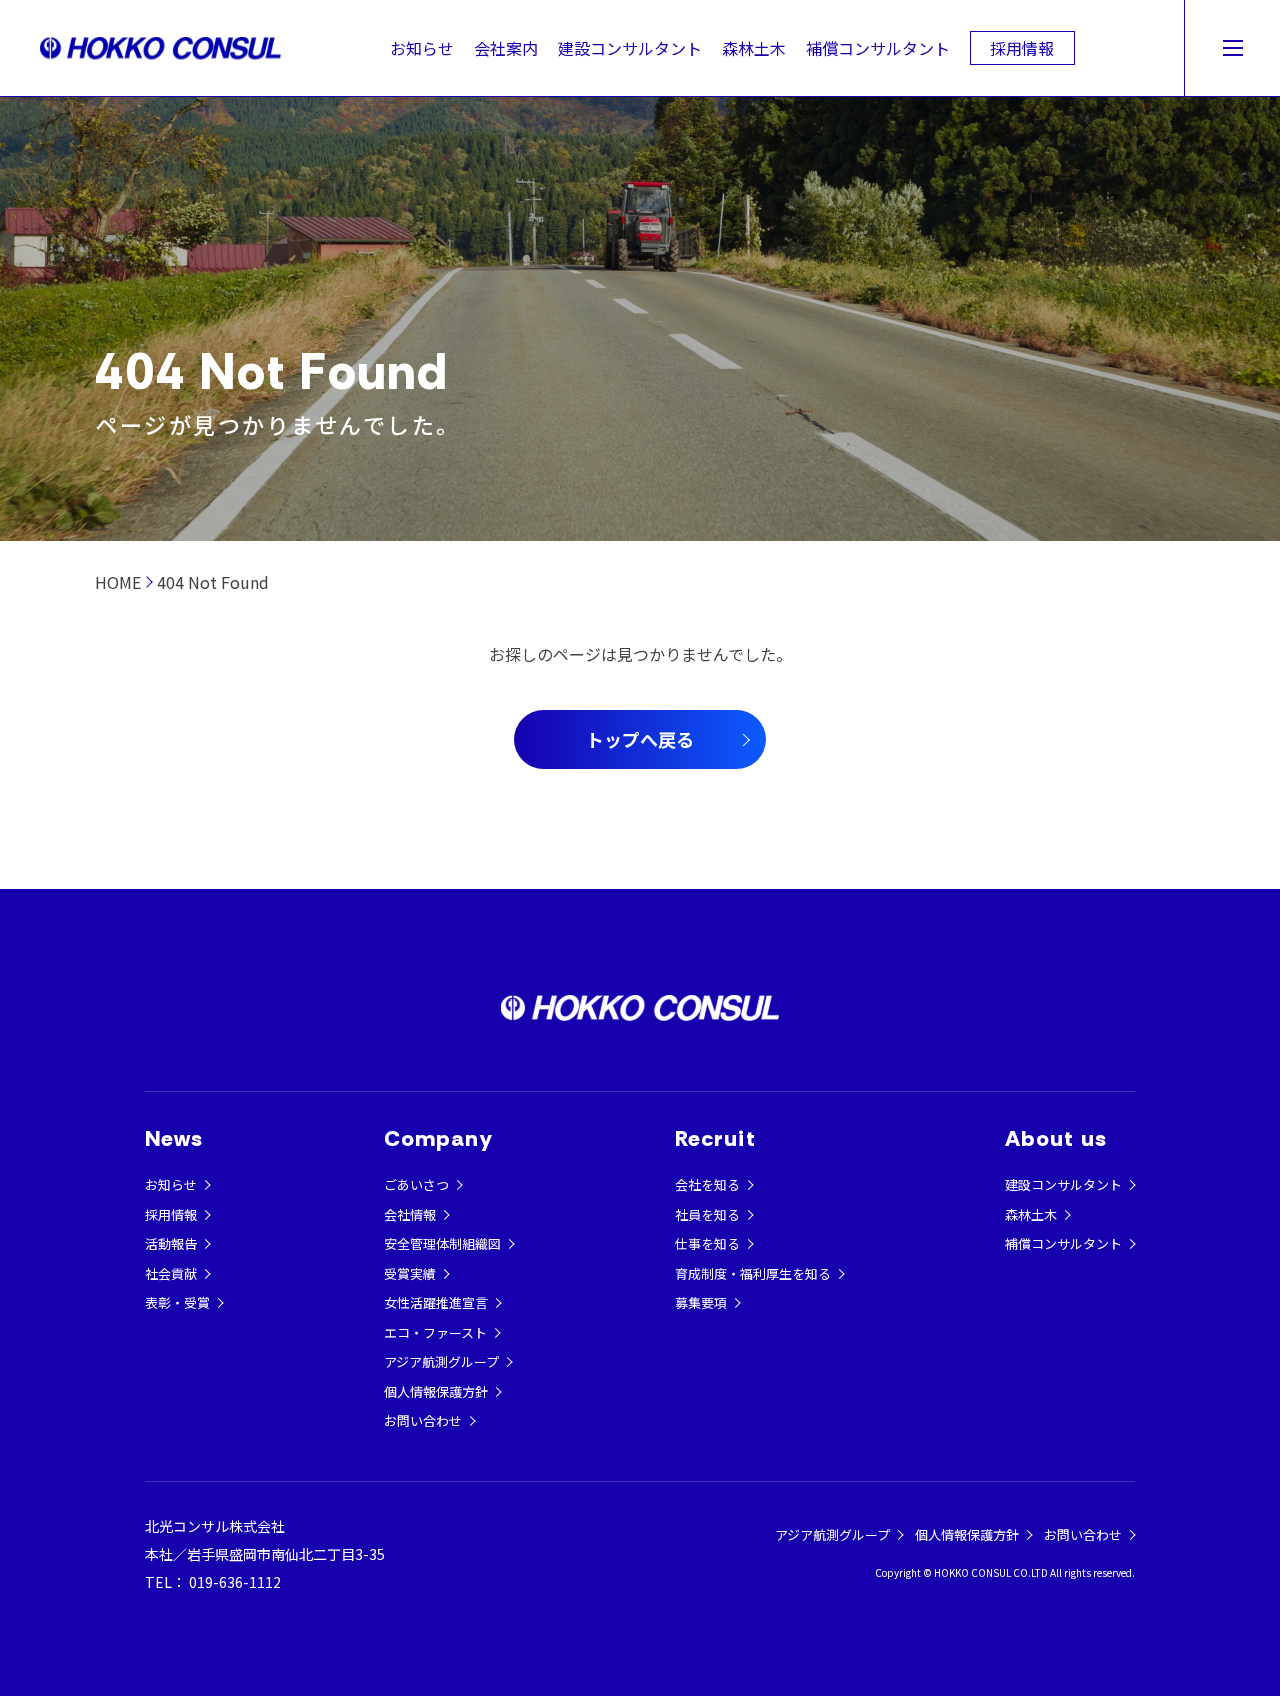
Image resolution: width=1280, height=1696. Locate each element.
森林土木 (754, 48)
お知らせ (422, 48)
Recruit (715, 1138)
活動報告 (171, 1243)
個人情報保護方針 (436, 1391)
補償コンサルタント (878, 48)
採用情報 (1022, 48)
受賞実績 (410, 1273)
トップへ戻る (640, 739)
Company (438, 1138)
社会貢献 (171, 1273)
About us (1056, 1138)
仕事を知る (707, 1243)
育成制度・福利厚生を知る (753, 1273)
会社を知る (707, 1184)
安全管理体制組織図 (442, 1243)
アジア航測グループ (441, 1361)
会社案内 (506, 48)
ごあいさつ (416, 1184)
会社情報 (410, 1214)
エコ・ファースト (435, 1332)
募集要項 (701, 1302)
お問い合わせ (423, 1420)
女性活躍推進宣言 (436, 1302)
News (174, 1138)
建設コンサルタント (630, 48)
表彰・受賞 (177, 1302)
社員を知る (707, 1214)
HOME (118, 582)
